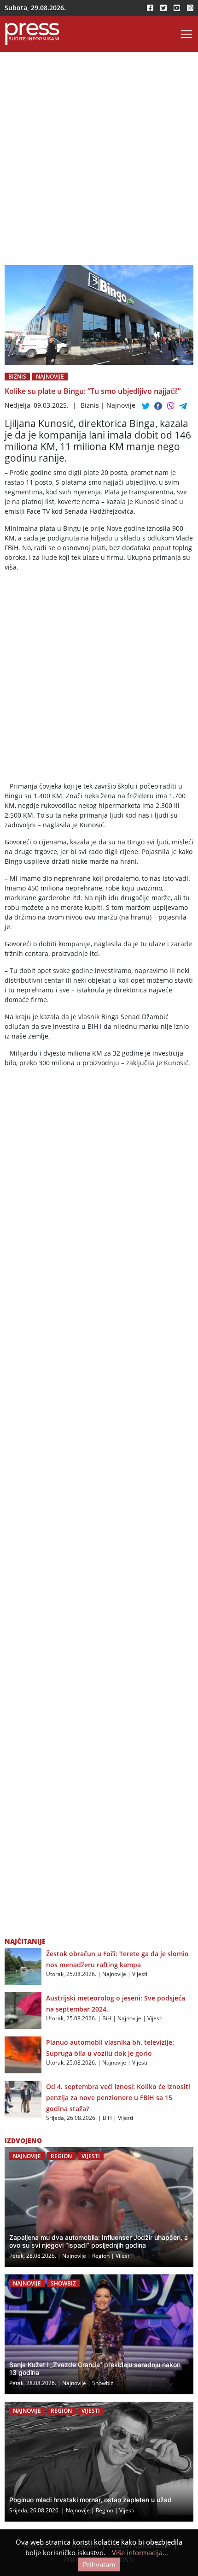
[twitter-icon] (163, 8)
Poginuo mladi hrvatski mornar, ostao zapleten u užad (90, 2500)
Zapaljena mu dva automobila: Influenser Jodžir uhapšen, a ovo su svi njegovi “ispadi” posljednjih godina (99, 2241)
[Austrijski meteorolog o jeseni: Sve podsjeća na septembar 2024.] (23, 2010)
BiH (107, 2018)
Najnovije (50, 377)
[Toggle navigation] (186, 34)
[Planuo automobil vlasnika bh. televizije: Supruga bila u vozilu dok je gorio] (23, 2054)
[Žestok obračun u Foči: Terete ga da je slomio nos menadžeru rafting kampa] (23, 1965)
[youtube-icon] (177, 8)
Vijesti (140, 1974)
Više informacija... (140, 2552)
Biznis (17, 377)
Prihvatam (99, 2564)
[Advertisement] (99, 162)
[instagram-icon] (190, 8)
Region (61, 2156)
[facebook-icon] (150, 8)
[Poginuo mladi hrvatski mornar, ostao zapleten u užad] (99, 2462)
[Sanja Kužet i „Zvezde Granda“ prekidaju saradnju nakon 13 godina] (99, 2334)
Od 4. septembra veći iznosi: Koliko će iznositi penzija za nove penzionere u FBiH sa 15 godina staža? (118, 2098)
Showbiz (63, 2283)
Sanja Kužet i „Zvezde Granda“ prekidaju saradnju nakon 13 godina (95, 2368)
